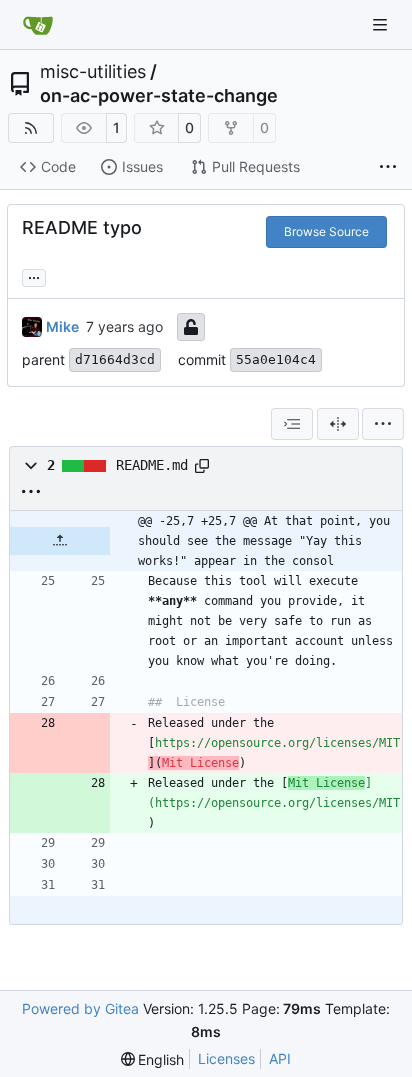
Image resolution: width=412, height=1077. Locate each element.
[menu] (383, 424)
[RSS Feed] (31, 128)
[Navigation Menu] (382, 24)
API (280, 1058)
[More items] (388, 168)
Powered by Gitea (80, 1008)
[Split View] (338, 424)
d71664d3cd (115, 359)
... (34, 275)
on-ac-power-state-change (159, 96)
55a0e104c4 (276, 359)
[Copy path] (202, 466)
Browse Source (326, 231)
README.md (152, 465)
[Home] (38, 25)
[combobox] (292, 424)
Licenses (226, 1058)
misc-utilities (93, 72)
